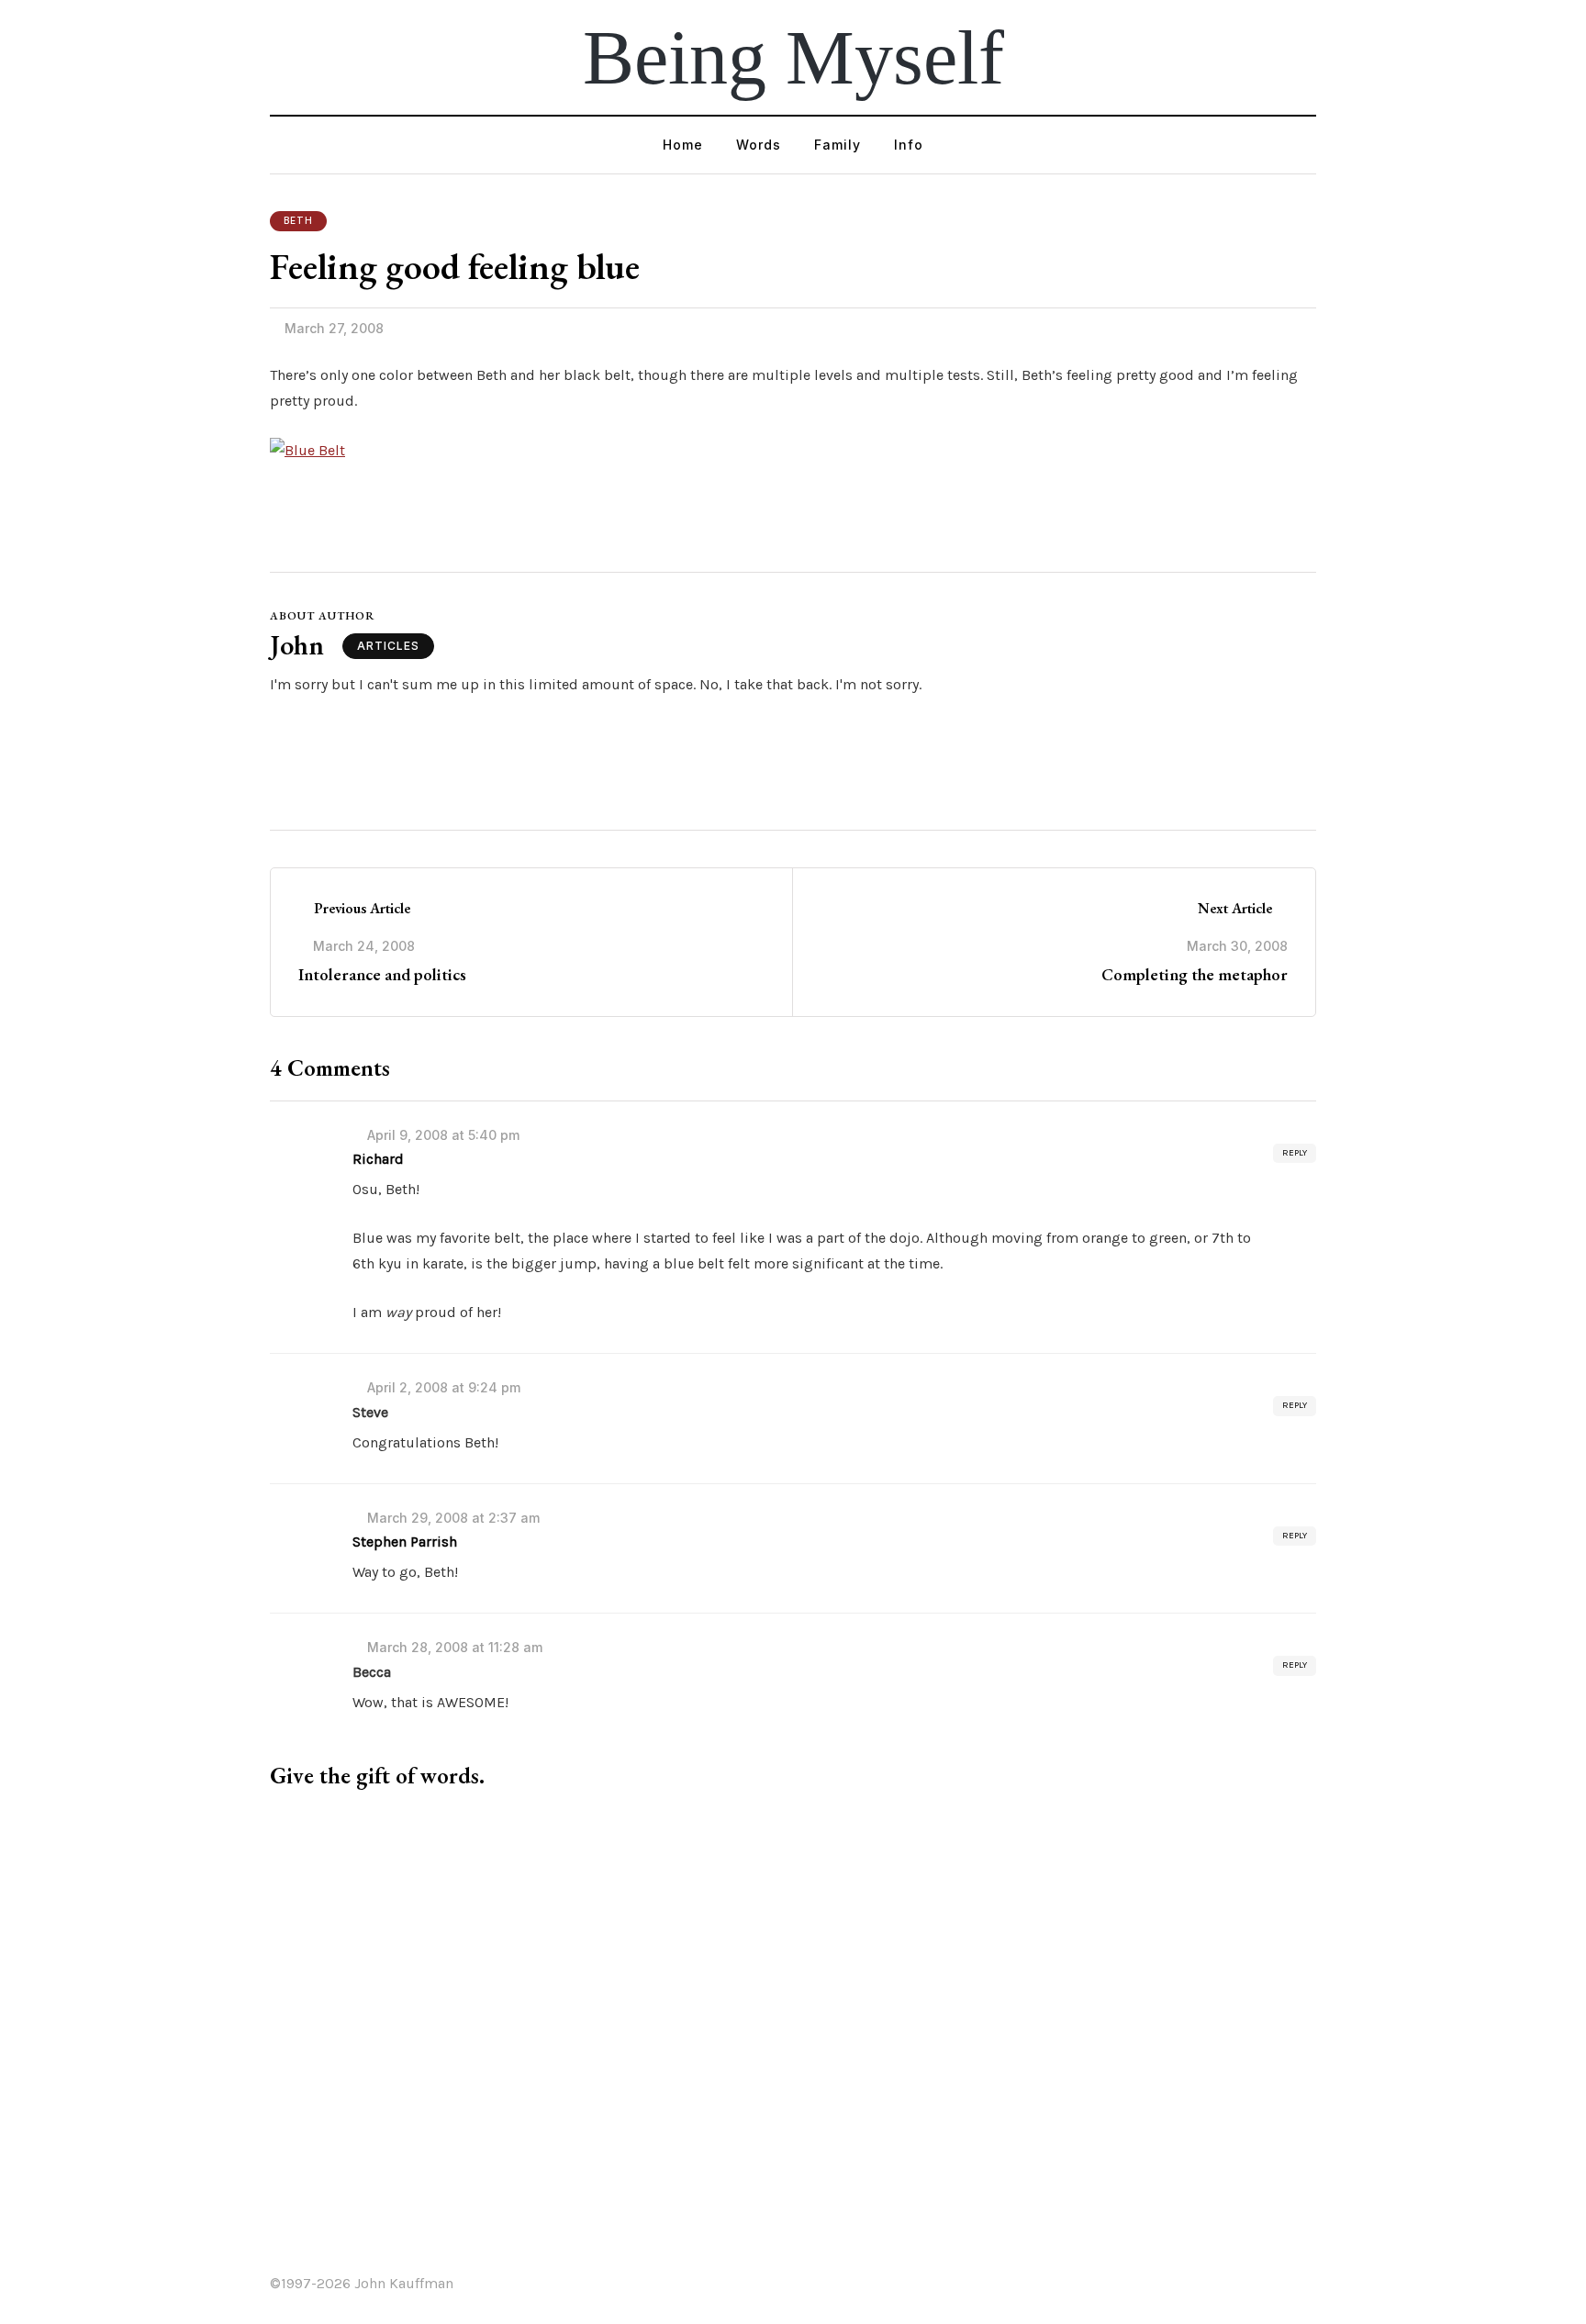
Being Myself (793, 57)
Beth (298, 220)
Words (759, 145)
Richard (378, 1159)
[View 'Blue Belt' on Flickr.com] (307, 449)
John (297, 645)
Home (683, 145)
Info (909, 145)
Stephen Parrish (405, 1542)
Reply (1295, 1153)
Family (838, 145)
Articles (388, 646)
